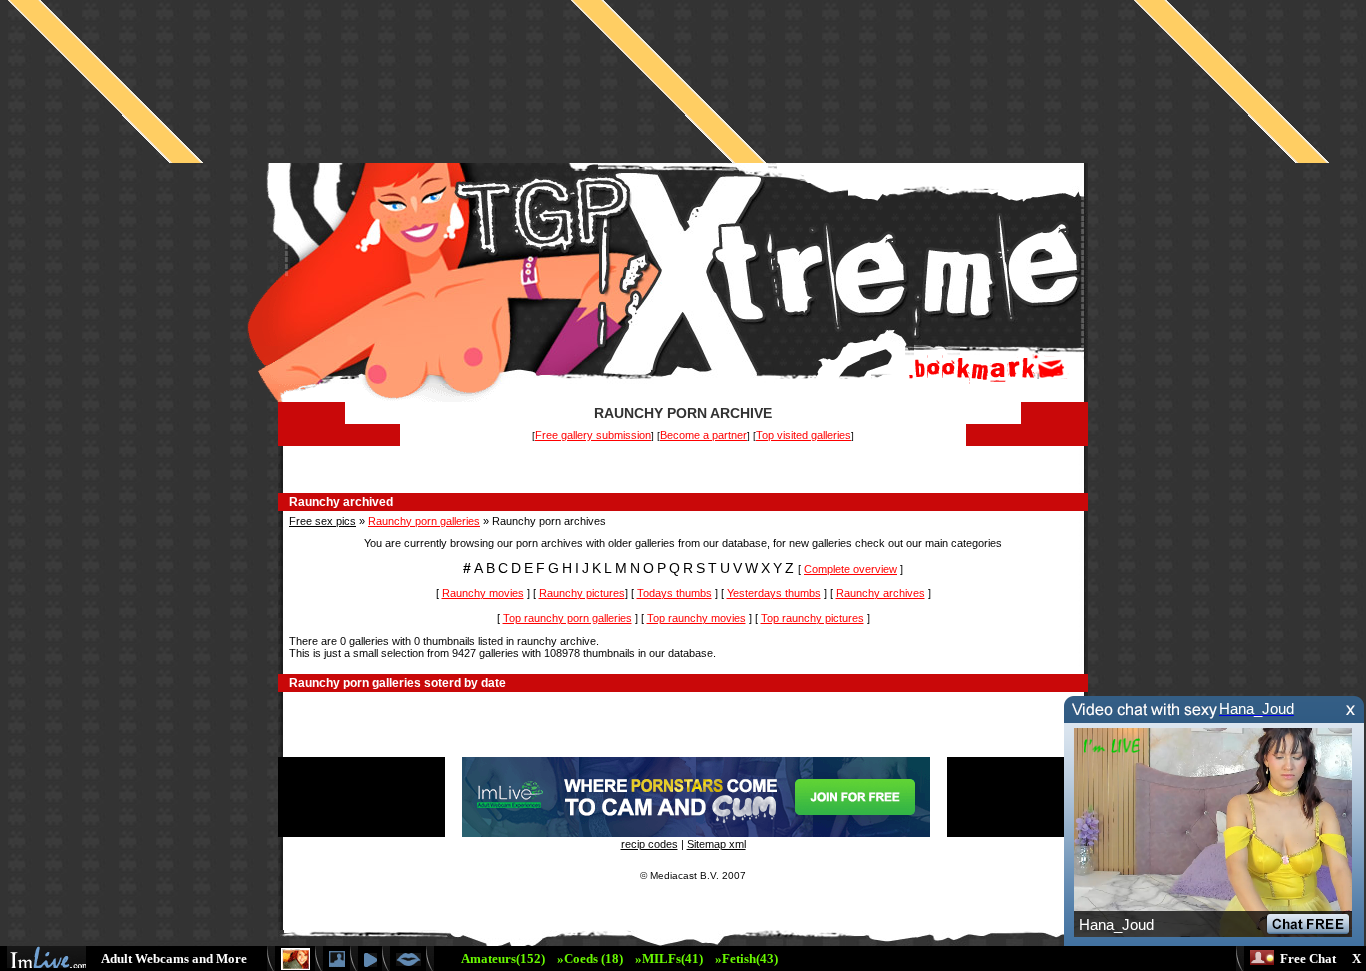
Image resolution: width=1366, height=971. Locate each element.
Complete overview (850, 569)
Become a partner (703, 435)
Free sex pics (322, 521)
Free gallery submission (593, 435)
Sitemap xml (716, 844)
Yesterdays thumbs (774, 593)
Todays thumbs (674, 593)
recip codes (649, 844)
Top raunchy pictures (812, 618)
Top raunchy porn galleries (567, 618)
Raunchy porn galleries (424, 521)
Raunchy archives (880, 593)
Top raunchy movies (696, 618)
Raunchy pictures (582, 593)
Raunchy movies (483, 593)
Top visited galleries (803, 435)
